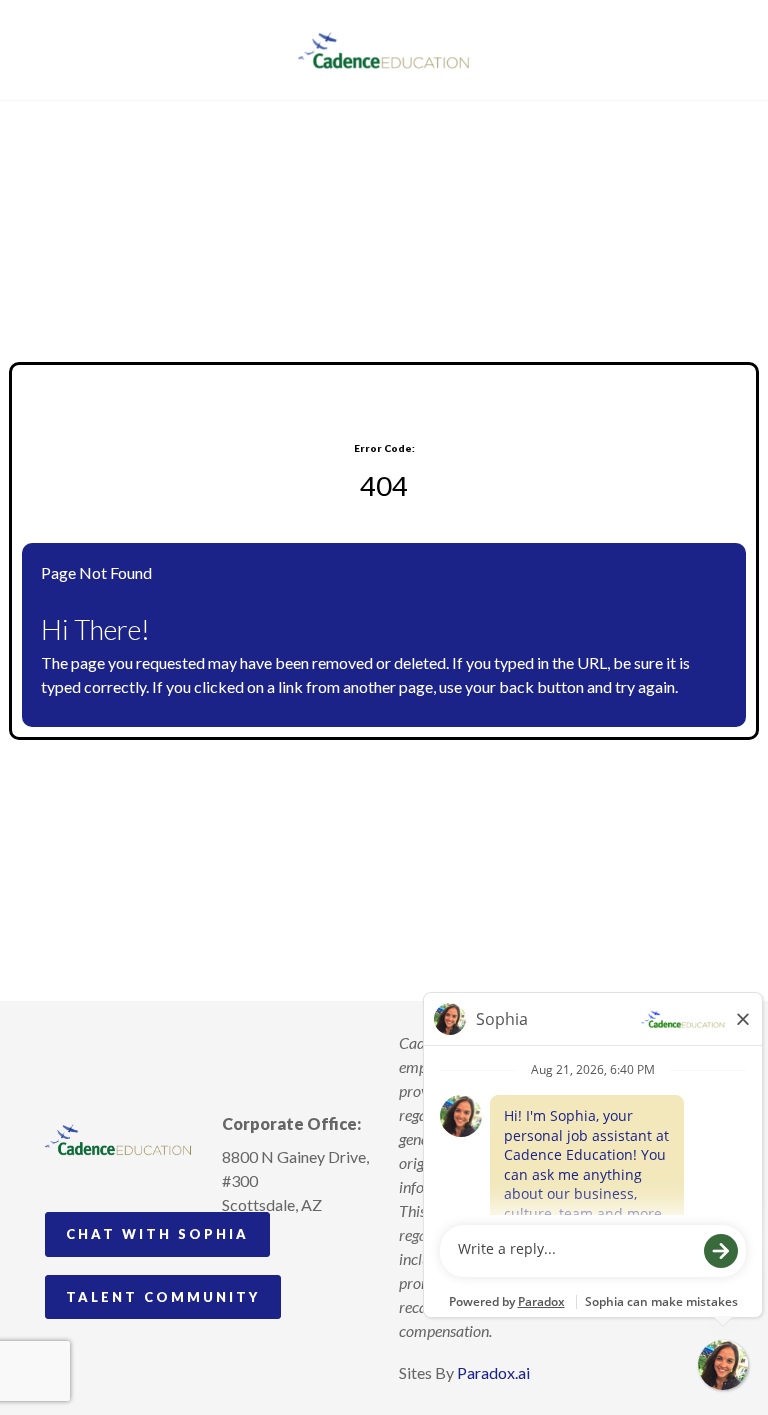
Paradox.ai (493, 1372)
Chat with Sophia (157, 1234)
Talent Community (163, 1297)
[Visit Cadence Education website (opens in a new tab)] (384, 50)
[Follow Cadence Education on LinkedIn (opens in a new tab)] (312, 1275)
